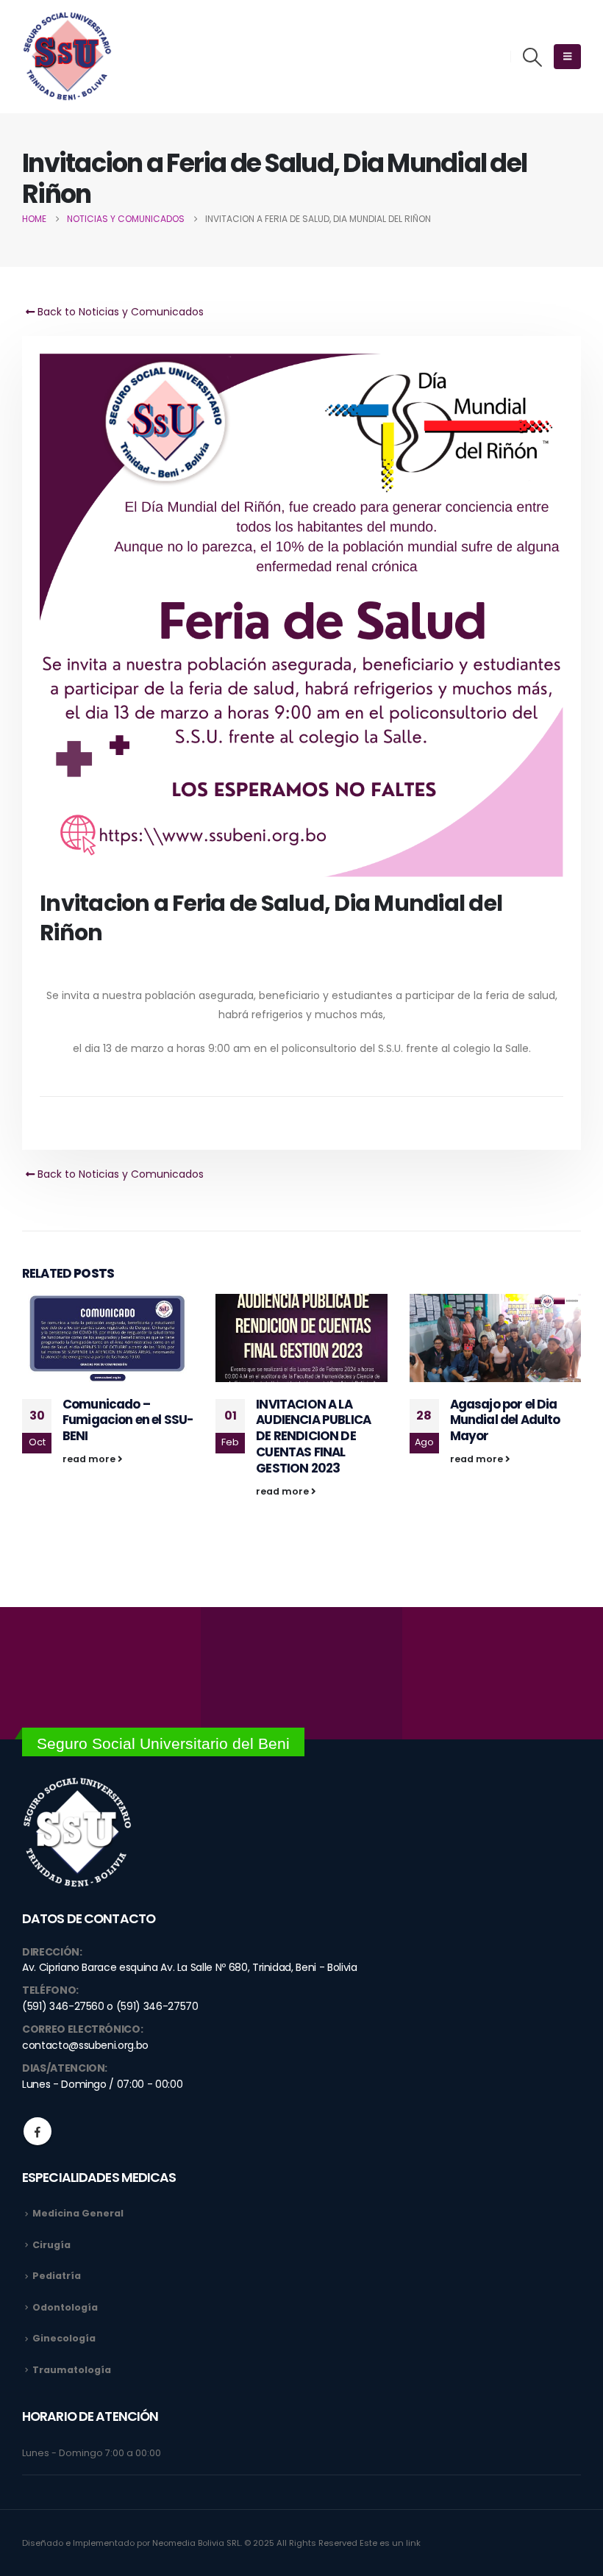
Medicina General (78, 2213)
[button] (533, 57)
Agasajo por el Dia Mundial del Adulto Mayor (505, 1420)
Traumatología (72, 2370)
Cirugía (51, 2245)
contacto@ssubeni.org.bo (85, 2045)
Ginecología (64, 2338)
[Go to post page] (108, 1338)
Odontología (65, 2307)
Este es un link (390, 2543)
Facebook (38, 2131)
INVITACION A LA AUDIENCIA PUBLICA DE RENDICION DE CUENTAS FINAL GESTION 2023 (313, 1436)
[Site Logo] (67, 57)
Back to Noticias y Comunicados (119, 312)
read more (90, 1459)
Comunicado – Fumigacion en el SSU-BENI (128, 1420)
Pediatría (57, 2276)
